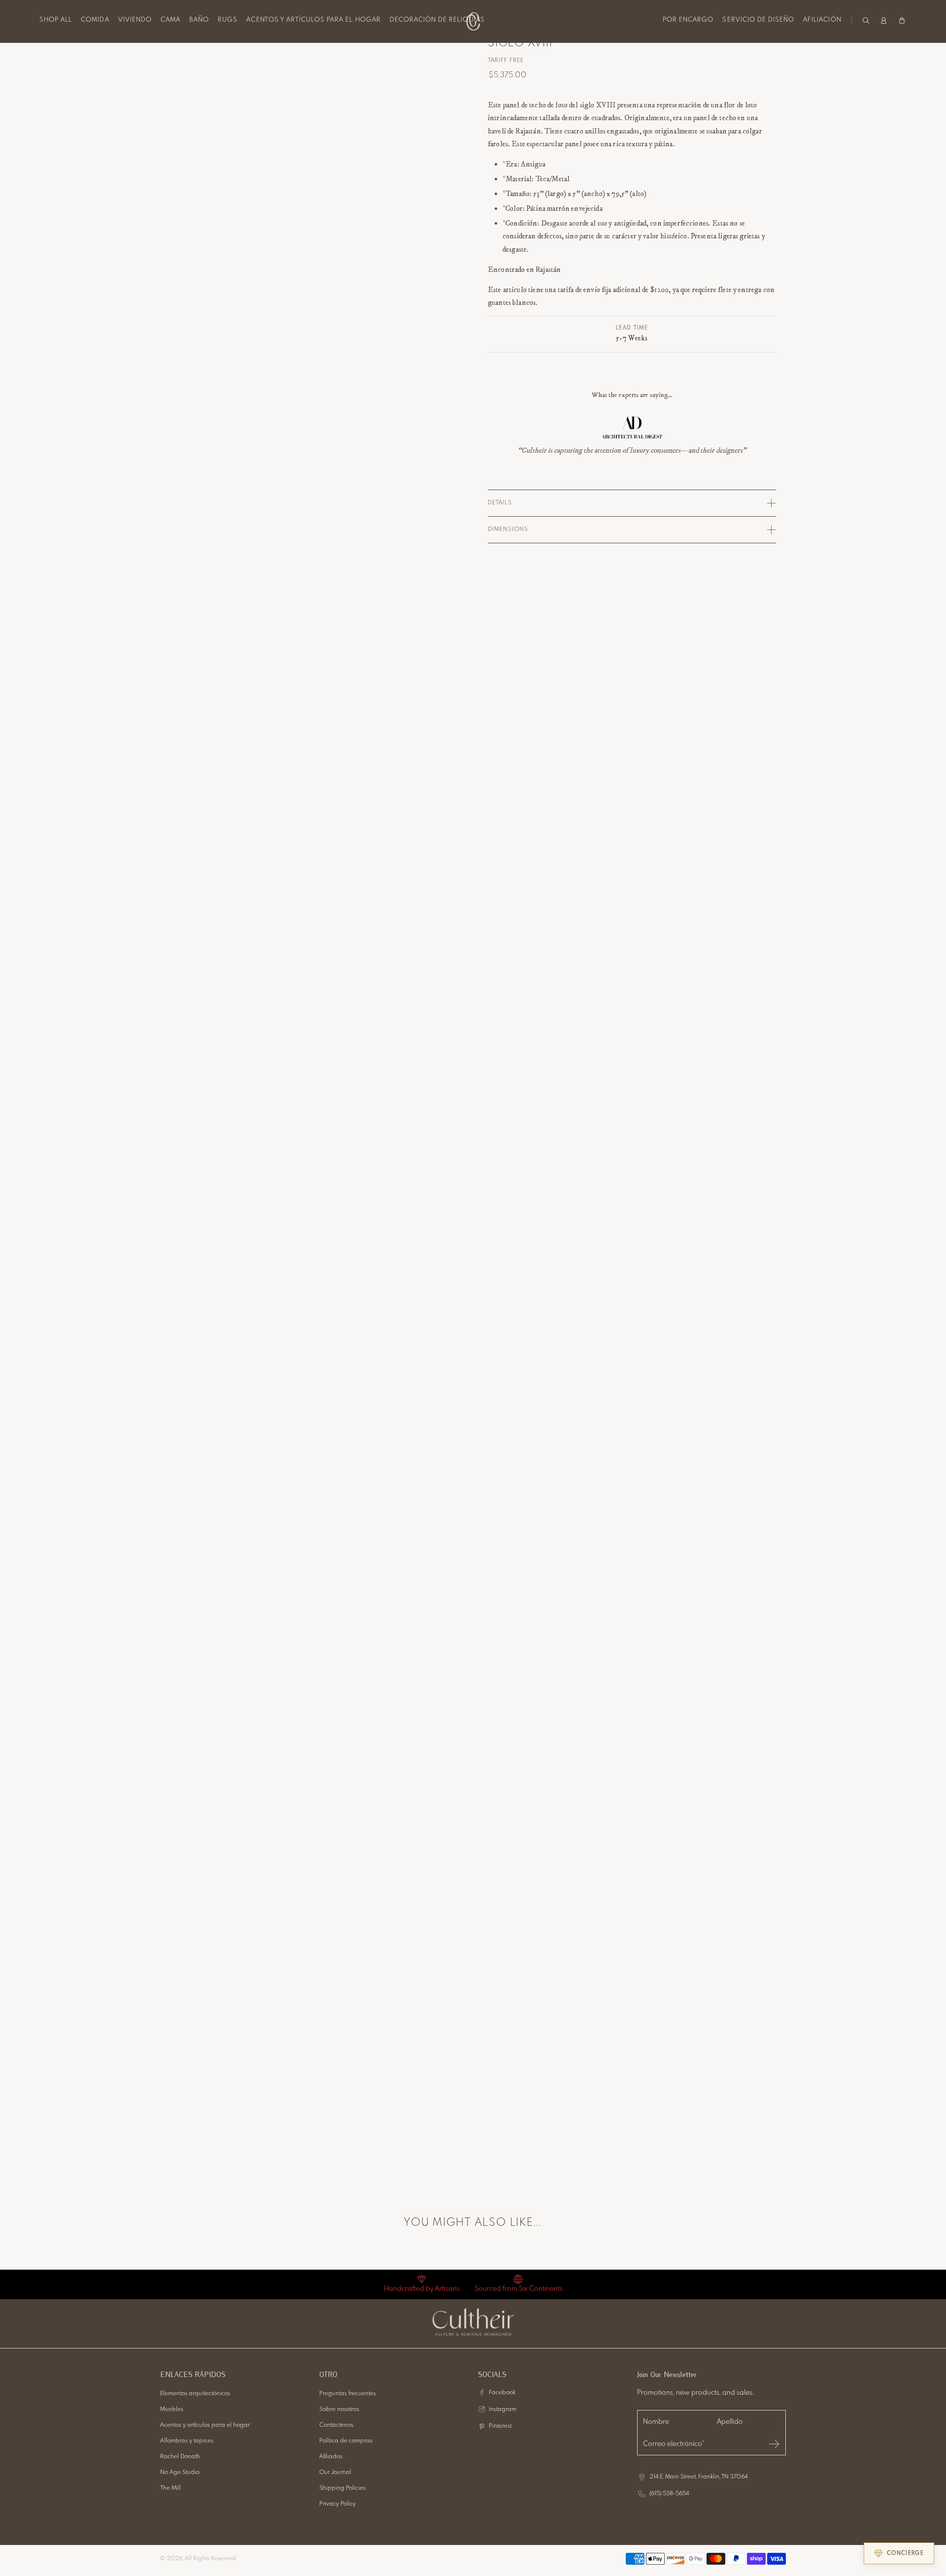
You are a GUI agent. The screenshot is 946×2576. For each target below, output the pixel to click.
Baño (199, 20)
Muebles (172, 2410)
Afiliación (822, 20)
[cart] (902, 20)
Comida (95, 20)
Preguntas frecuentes (348, 2394)
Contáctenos (336, 2425)
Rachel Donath (180, 2457)
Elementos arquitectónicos (195, 2394)
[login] (884, 20)
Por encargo (688, 20)
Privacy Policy (338, 2504)
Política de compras (346, 2441)
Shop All (56, 20)
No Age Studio (180, 2473)
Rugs (228, 20)
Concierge (905, 2553)
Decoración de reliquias (437, 20)
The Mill (170, 2488)
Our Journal (335, 2473)
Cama (170, 20)
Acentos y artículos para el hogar (313, 20)
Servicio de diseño (758, 20)
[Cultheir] (473, 21)
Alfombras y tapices (187, 2441)
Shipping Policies (342, 2488)
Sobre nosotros (339, 2410)
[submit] (774, 2444)
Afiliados (331, 2457)
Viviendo (135, 20)
